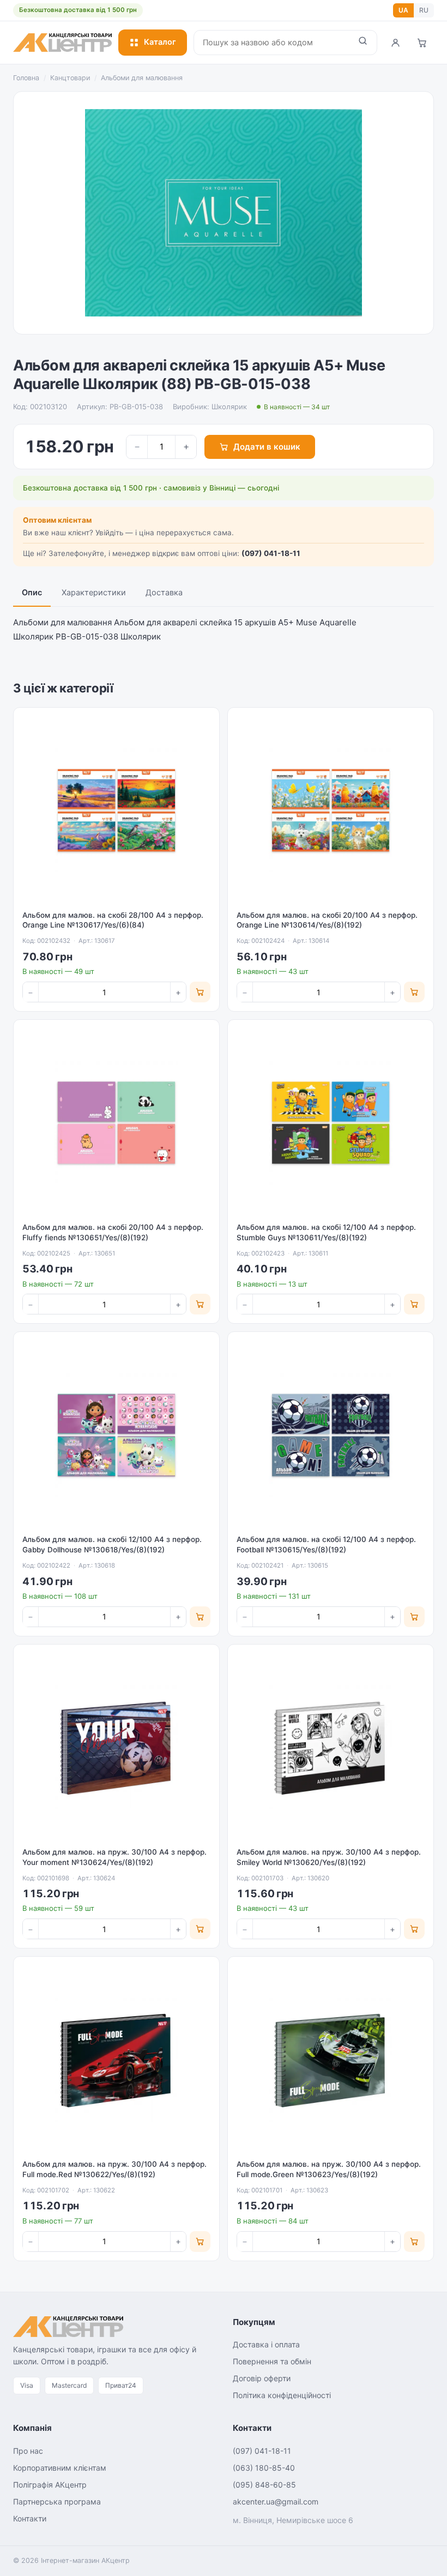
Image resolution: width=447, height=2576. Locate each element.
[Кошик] (422, 43)
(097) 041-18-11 (271, 553)
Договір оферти (262, 2378)
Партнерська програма (57, 2502)
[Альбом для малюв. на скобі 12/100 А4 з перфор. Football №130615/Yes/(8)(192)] (331, 1435)
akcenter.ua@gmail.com (276, 2502)
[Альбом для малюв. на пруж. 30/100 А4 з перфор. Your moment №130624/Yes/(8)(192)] (116, 1747)
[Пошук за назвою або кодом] (363, 43)
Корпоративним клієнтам (60, 2468)
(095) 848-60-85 (264, 2485)
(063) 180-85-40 (264, 2468)
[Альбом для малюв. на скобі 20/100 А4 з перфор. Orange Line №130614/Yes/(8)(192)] (331, 811)
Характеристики (94, 593)
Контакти (30, 2518)
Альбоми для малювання (142, 78)
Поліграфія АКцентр (50, 2485)
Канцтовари (70, 78)
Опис (32, 593)
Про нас (28, 2451)
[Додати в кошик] (200, 992)
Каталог (160, 42)
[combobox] (271, 43)
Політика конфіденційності (282, 2395)
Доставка (164, 593)
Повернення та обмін (272, 2361)
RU (424, 10)
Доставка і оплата (266, 2344)
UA (403, 10)
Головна (26, 78)
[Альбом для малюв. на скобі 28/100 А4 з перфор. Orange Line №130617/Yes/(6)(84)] (116, 811)
